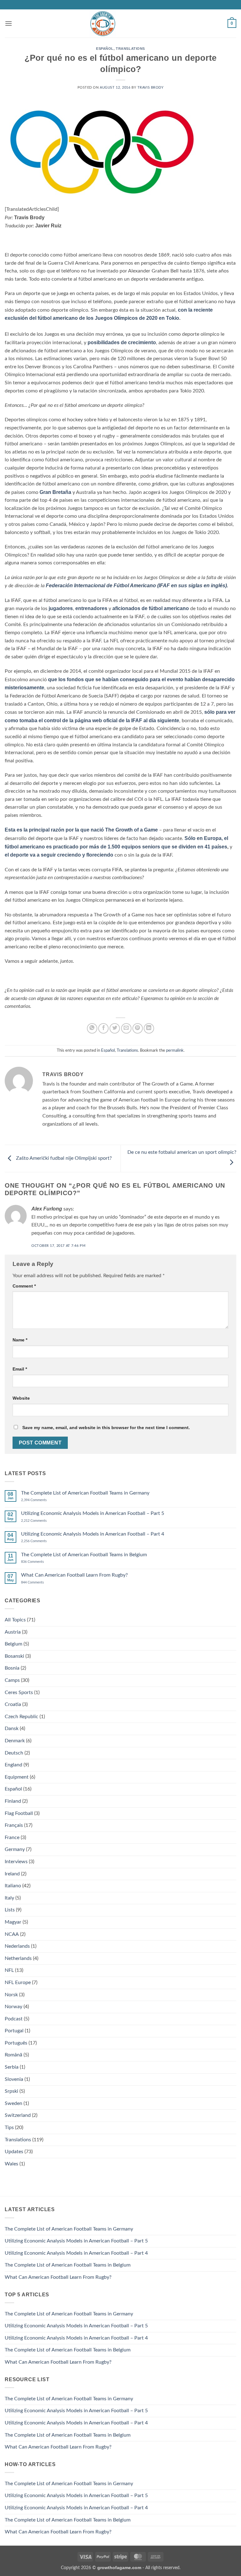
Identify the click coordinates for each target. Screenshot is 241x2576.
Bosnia (12, 1668)
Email (20, 1369)
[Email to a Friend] (126, 1028)
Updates (14, 2152)
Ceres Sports (19, 1692)
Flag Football (19, 1813)
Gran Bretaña (55, 492)
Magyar (13, 1922)
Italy (9, 1898)
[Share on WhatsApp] (92, 1028)
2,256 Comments (41, 1541)
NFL (9, 1970)
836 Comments (40, 1562)
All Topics (15, 1620)
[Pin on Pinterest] (138, 1028)
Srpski (11, 2091)
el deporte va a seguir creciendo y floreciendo (59, 855)
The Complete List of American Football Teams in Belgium (84, 1555)
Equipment (17, 1777)
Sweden (13, 2103)
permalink (175, 1050)
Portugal (14, 2031)
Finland (13, 1801)
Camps (12, 1680)
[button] (8, 23)
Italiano (13, 1886)
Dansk (12, 1729)
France (12, 1837)
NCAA (12, 1934)
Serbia (12, 2067)
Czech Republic (21, 1717)
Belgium (13, 1644)
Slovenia (14, 2079)
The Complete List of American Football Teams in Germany (85, 1493)
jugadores (61, 608)
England (13, 1765)
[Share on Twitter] (115, 1028)
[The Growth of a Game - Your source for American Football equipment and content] (103, 24)
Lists (10, 1910)
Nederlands (17, 1946)
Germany (15, 1849)
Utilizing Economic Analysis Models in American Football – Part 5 (93, 1513)
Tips (9, 2128)
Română (13, 2055)
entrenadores (91, 608)
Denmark (15, 1741)
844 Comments (39, 1582)
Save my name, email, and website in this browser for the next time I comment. (106, 1428)
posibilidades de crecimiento (122, 342)
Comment (24, 1286)
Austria (13, 1632)
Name (20, 1340)
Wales (11, 2164)
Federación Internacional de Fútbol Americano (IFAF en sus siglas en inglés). (137, 586)
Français (14, 1825)
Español (105, 49)
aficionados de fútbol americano (151, 608)
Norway (13, 2007)
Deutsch (14, 1753)
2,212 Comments (41, 1521)
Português (16, 2043)
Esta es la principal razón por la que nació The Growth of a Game (81, 830)
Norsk (11, 1995)
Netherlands (18, 1958)
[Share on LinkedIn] (149, 1028)
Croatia (13, 1704)
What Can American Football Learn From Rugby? (74, 1575)
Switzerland (18, 2115)
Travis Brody (151, 88)
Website (21, 1398)
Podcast (14, 2019)
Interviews (16, 1862)
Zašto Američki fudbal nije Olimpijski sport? (63, 1158)
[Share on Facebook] (103, 1028)
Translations (130, 49)
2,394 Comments (41, 1500)
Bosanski (14, 1656)
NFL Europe (18, 1983)
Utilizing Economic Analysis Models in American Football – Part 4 (93, 1534)
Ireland (12, 1874)
